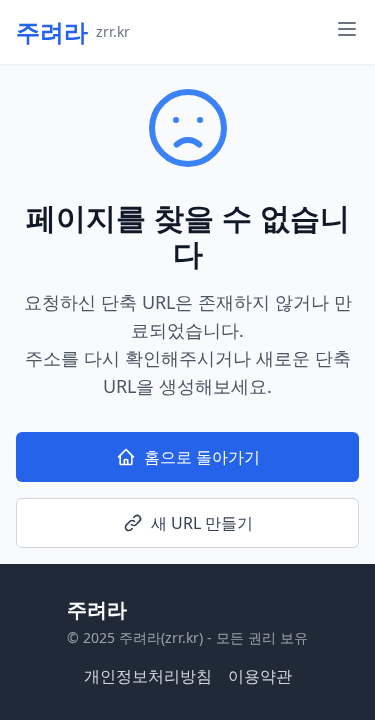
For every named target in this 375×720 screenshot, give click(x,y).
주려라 (97, 609)
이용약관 (260, 676)
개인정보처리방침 (148, 676)
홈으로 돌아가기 (202, 457)
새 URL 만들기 (202, 523)
